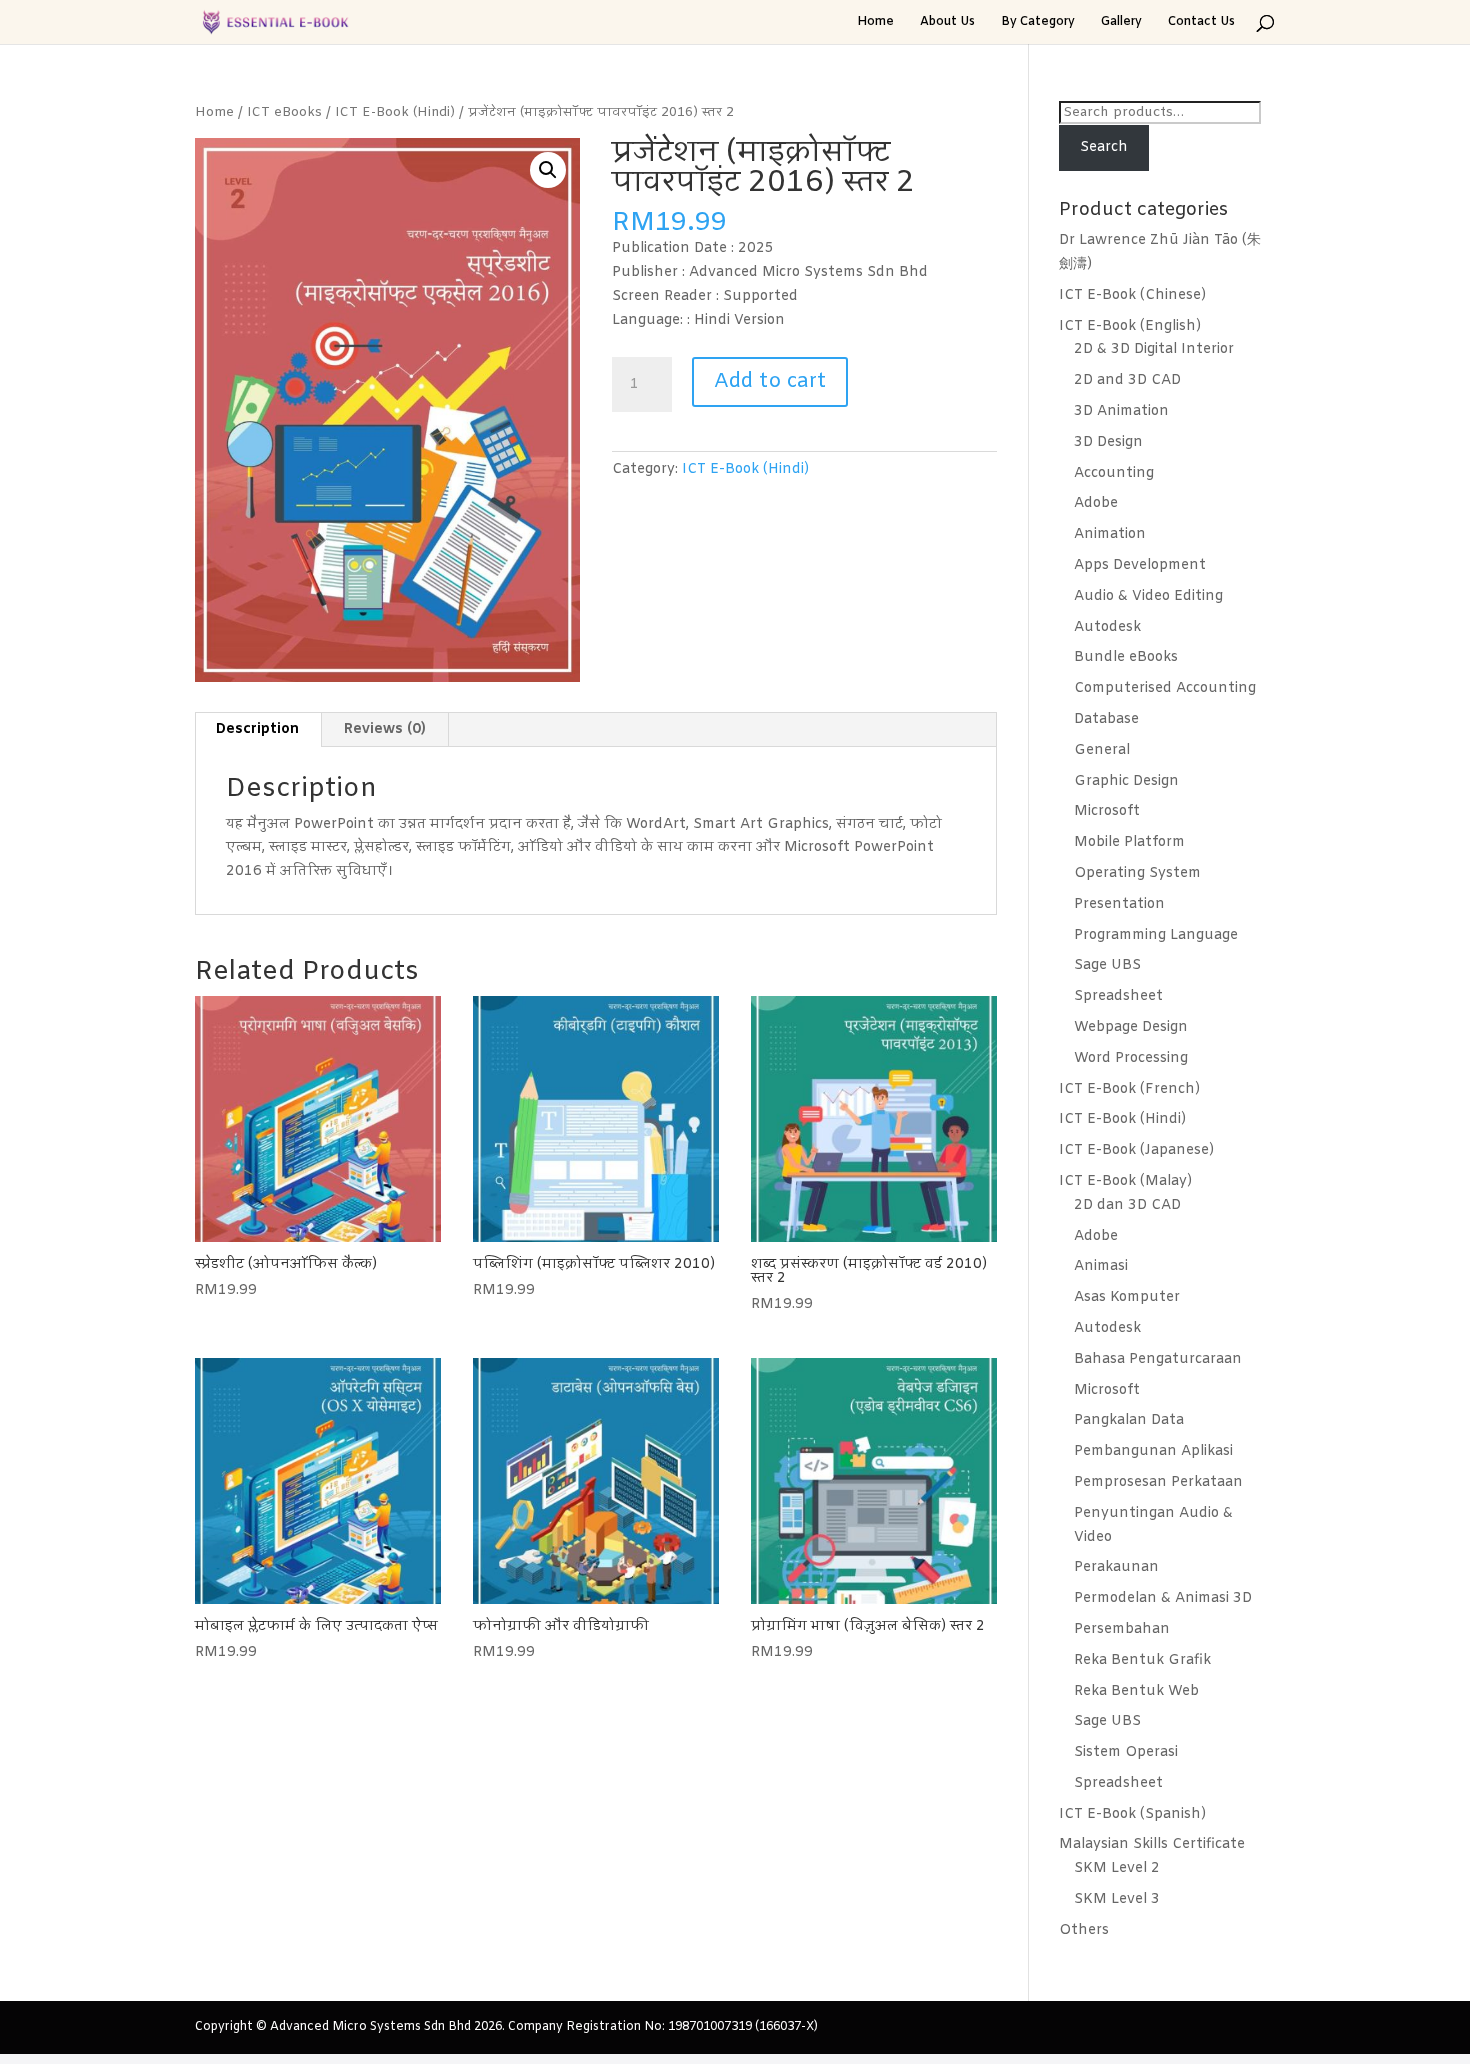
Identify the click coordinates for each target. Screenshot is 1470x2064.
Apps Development (1140, 565)
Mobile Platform (1129, 842)
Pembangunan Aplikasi (1153, 1451)
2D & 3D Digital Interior (1154, 349)
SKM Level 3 (1117, 1899)
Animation (1110, 534)
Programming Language (1156, 935)
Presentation (1119, 904)
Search (1104, 147)
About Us (947, 22)
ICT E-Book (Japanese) (1136, 1150)
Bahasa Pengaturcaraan (1158, 1359)
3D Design (1108, 442)
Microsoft (1107, 811)
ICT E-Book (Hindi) (395, 112)
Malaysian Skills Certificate (1152, 1844)
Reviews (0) (385, 729)
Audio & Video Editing (1148, 596)
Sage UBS (1107, 965)
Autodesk (1107, 627)
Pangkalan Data (1129, 1420)
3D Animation (1121, 411)
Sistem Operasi (1126, 1752)
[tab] (258, 730)
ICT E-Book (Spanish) (1132, 1814)
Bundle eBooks (1126, 657)
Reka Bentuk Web (1136, 1691)
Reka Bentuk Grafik (1142, 1660)
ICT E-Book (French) (1129, 1089)
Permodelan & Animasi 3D (1163, 1598)
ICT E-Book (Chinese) (1132, 295)
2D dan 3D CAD (1127, 1205)
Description (257, 729)
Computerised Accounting (1165, 688)
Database (1106, 719)
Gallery (1121, 22)
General (1102, 750)
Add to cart (770, 381)
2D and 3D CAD (1127, 380)
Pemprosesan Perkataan (1158, 1482)
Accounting (1114, 473)
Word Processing (1131, 1058)
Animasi (1101, 1266)
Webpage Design (1131, 1027)
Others (1084, 1930)
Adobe (1096, 503)
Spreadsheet (1118, 996)
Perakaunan (1116, 1567)
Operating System (1137, 873)
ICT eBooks (284, 112)
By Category (1038, 22)
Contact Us (1201, 22)
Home (875, 22)
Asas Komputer (1127, 1297)
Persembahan (1122, 1629)
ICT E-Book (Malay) (1125, 1181)
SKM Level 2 (1117, 1868)
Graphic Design (1126, 781)
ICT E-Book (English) (1130, 326)
